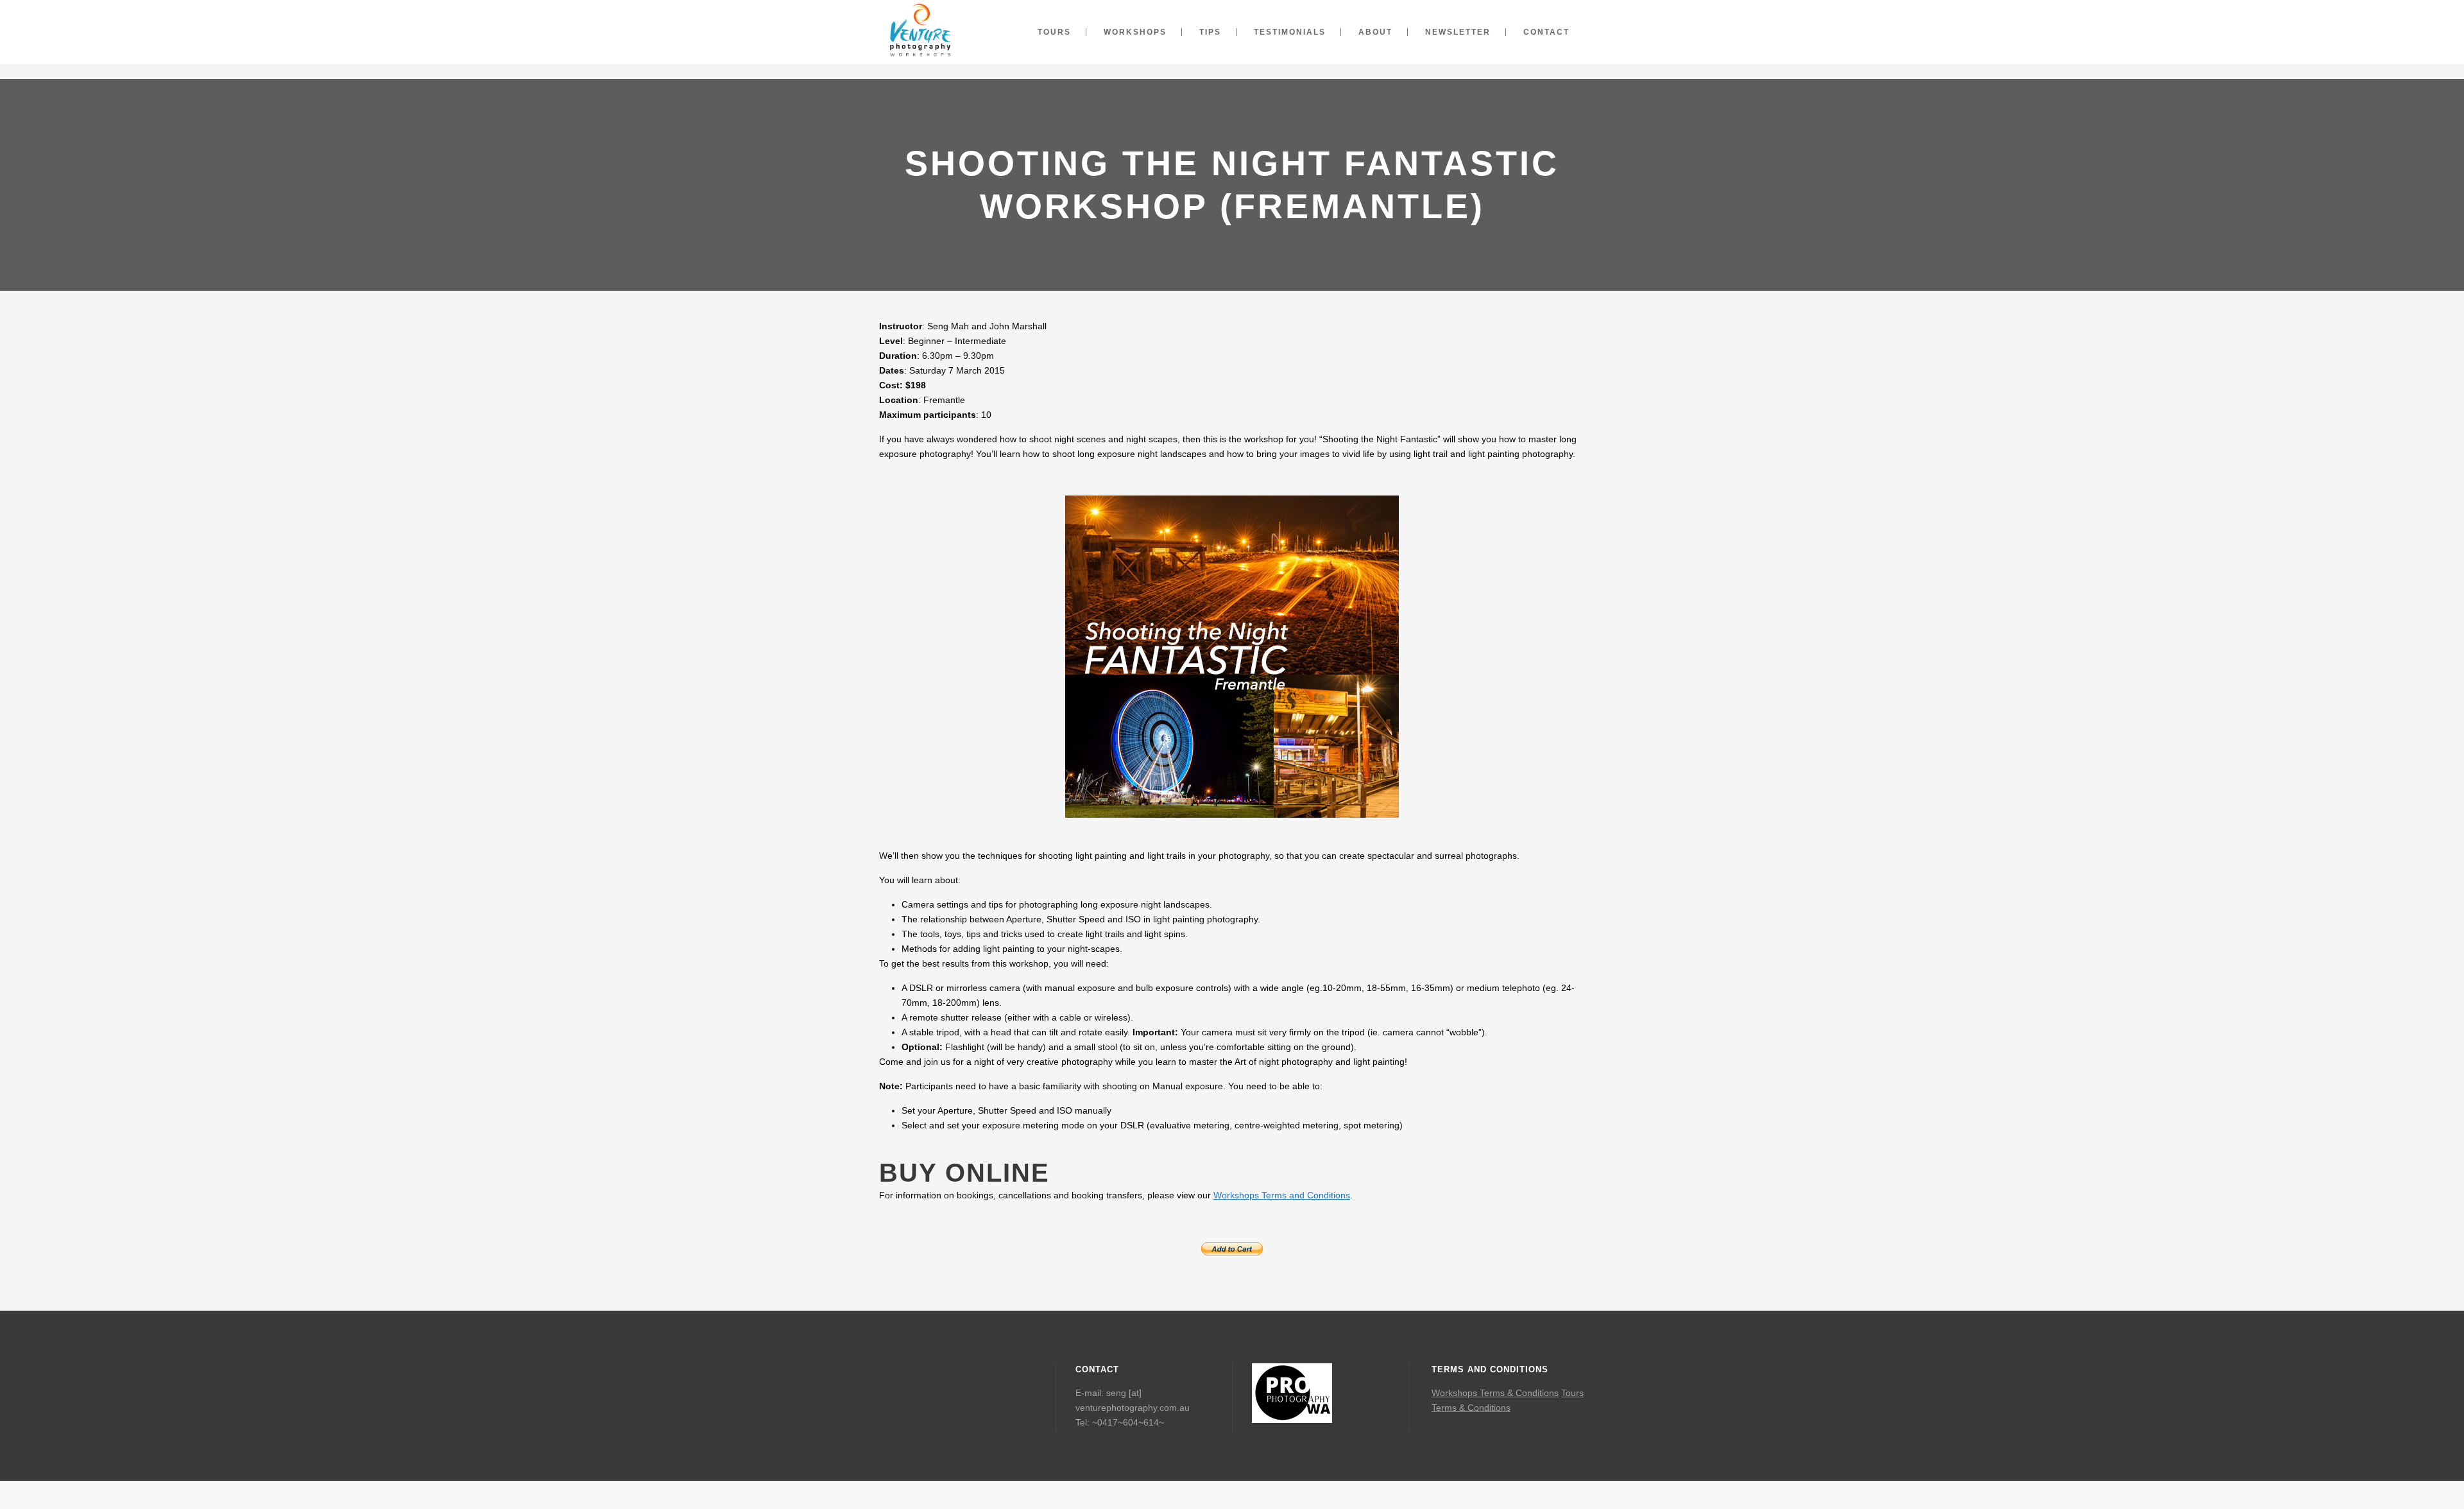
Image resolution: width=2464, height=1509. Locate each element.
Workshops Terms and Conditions (1282, 1195)
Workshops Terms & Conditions (1495, 1393)
